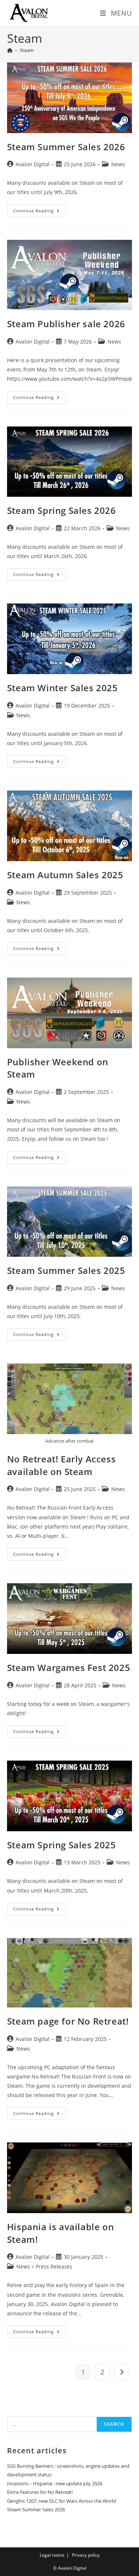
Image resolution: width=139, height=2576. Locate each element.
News (118, 164)
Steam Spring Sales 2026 (62, 510)
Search (114, 2424)
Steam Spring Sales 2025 (62, 1845)
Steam (27, 50)
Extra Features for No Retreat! (40, 2492)
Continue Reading (40, 212)
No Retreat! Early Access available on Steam (61, 1465)
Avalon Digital (33, 164)
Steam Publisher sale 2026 (66, 324)
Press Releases (54, 2266)
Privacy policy (86, 2555)
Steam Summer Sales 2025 (66, 1270)
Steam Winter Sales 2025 (62, 688)
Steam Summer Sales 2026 (66, 147)
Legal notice (52, 2555)
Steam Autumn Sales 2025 (65, 875)
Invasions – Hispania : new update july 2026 (55, 2483)
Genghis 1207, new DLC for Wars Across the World (62, 2501)
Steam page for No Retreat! (68, 2021)
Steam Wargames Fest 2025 (69, 1667)
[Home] (10, 50)
